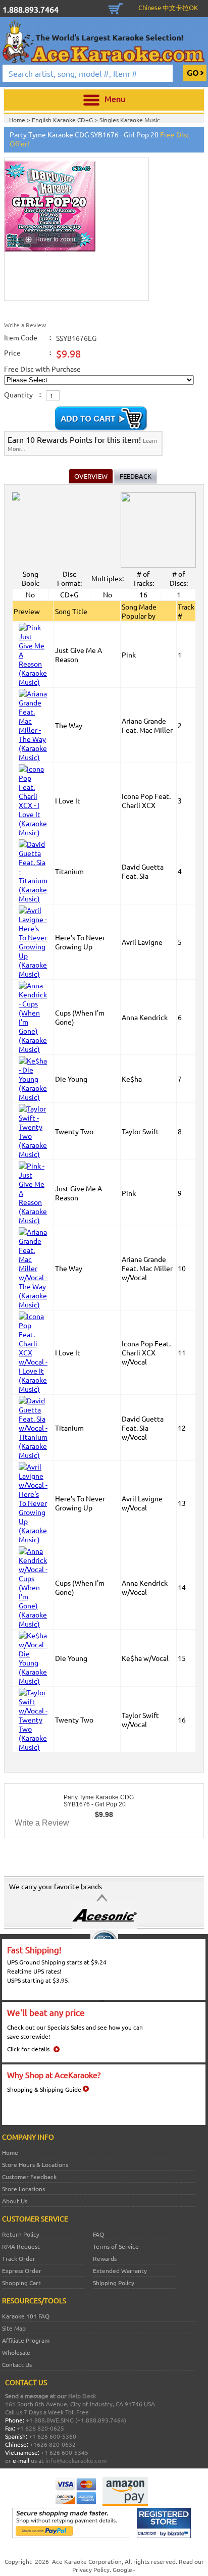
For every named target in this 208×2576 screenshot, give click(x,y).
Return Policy (21, 2234)
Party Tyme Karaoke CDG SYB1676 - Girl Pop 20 (99, 1801)
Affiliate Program (26, 2340)
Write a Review (25, 325)
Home (10, 2152)
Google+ (124, 2569)
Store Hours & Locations (35, 2164)
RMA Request (21, 2246)
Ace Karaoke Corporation (87, 2561)
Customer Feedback (29, 2177)
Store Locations (23, 2189)
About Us (15, 2201)
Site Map (14, 2328)
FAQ (98, 2234)
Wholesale (16, 2352)
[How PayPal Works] (71, 2536)
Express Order (22, 2270)
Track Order (19, 2258)
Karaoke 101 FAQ (26, 2316)
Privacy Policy (91, 2569)
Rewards (105, 2258)
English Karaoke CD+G (63, 120)
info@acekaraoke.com (76, 2460)
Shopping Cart (116, 8)
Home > (20, 120)
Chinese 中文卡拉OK (168, 7)
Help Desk (82, 2396)
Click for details (28, 2049)
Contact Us (17, 2364)
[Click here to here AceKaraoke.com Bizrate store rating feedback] (164, 2536)
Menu (115, 98)
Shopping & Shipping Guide (44, 2089)
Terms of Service (116, 2246)
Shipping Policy (114, 2283)
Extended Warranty (120, 2270)
